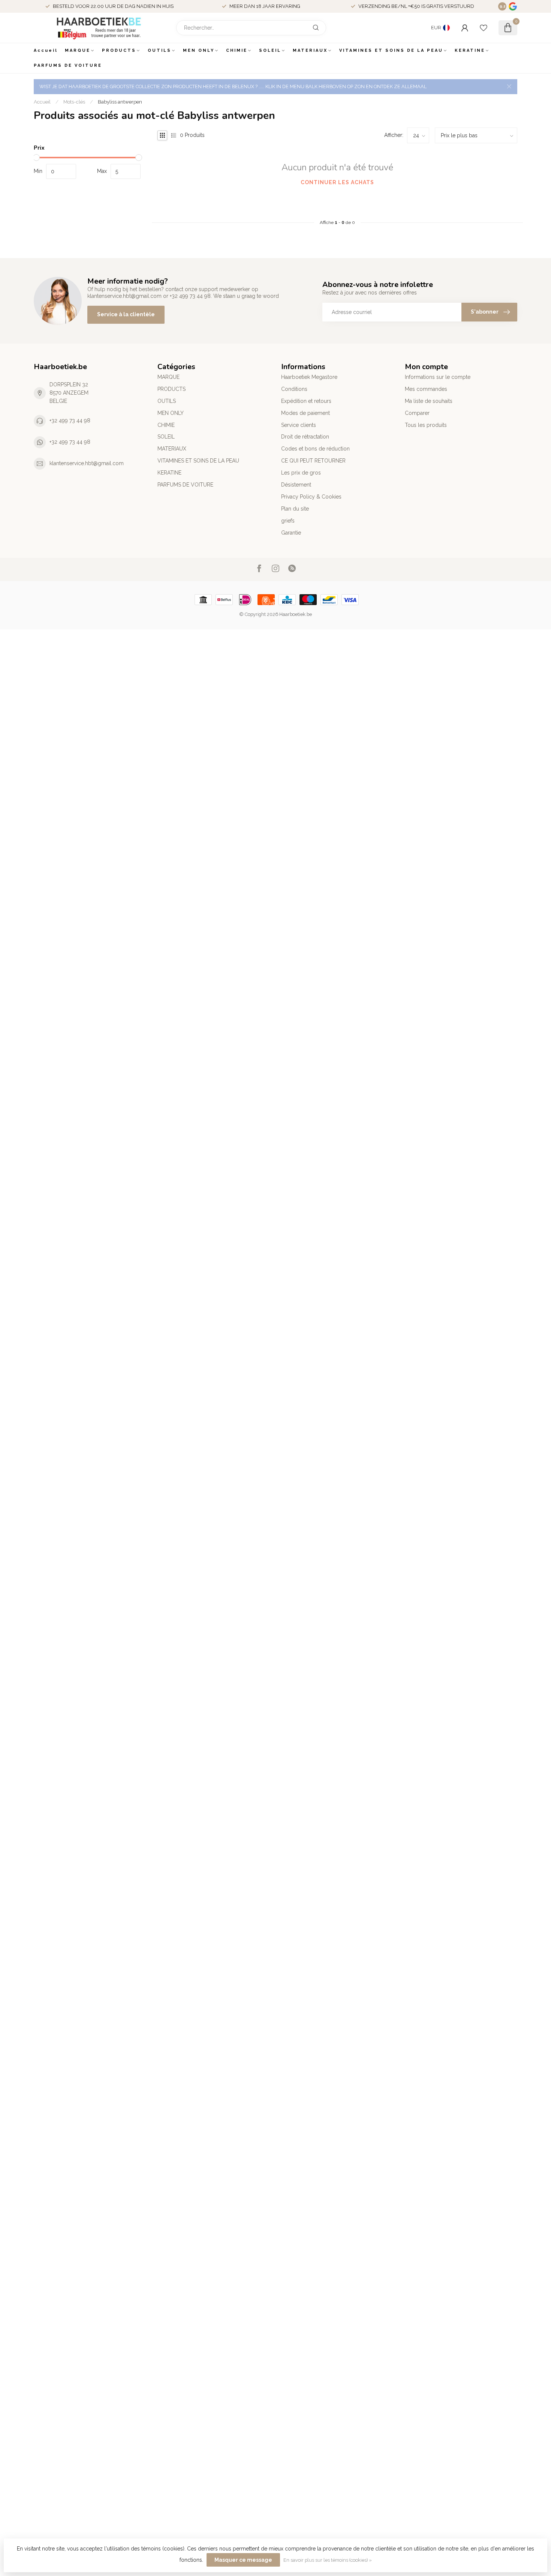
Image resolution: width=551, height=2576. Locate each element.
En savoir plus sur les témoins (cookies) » (328, 2560)
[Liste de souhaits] (484, 28)
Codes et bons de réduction (315, 449)
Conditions (294, 389)
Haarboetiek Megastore (309, 377)
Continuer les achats (337, 182)
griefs (288, 521)
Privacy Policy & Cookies (311, 497)
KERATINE (470, 50)
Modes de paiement (305, 413)
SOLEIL (270, 50)
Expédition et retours (306, 401)
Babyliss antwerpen (120, 102)
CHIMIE (237, 50)
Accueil (46, 50)
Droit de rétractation (305, 437)
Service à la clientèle (126, 314)
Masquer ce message (243, 2560)
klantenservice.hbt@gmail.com (87, 463)
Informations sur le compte (438, 377)
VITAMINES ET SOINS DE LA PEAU (391, 50)
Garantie (291, 533)
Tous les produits (426, 425)
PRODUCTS (119, 50)
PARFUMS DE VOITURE (68, 65)
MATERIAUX (310, 50)
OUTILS (159, 50)
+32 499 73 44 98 (70, 421)
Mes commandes (426, 389)
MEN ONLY (199, 50)
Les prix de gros (301, 473)
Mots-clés (74, 102)
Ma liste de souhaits (429, 401)
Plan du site (295, 509)
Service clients (299, 425)
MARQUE (78, 50)
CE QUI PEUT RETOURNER (313, 461)
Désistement (296, 485)
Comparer (417, 413)
